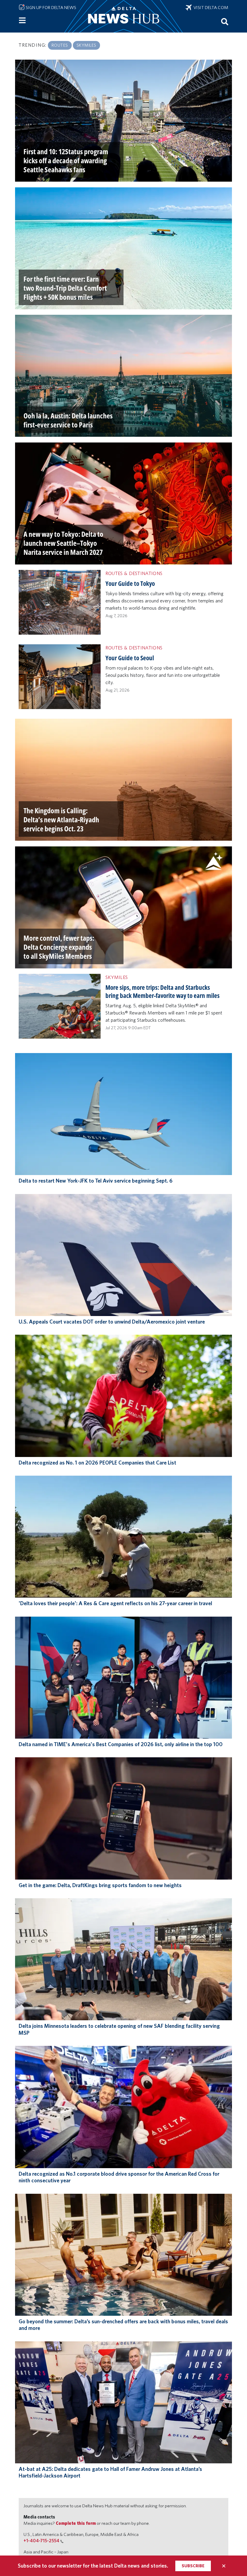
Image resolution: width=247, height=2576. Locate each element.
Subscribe (193, 2566)
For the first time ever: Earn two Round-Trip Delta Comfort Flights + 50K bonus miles (65, 288)
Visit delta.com (210, 8)
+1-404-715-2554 (41, 2541)
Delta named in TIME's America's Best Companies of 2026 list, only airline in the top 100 (121, 1744)
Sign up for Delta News (50, 8)
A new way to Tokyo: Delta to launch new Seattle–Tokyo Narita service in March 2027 (63, 543)
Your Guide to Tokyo (130, 583)
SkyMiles (86, 45)
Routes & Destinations (134, 573)
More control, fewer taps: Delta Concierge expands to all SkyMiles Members (59, 947)
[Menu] (22, 20)
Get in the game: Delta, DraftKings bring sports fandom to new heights (100, 1885)
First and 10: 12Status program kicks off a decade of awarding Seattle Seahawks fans (66, 160)
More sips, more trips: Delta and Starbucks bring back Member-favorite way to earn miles (163, 991)
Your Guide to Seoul (130, 658)
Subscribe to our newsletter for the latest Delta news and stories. (93, 2566)
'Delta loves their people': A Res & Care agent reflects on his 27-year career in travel (115, 1603)
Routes (60, 45)
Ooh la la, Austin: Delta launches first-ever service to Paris (68, 420)
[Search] (225, 21)
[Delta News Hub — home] (123, 16)
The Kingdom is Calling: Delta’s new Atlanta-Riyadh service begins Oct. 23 (61, 819)
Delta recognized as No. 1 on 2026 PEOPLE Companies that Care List (97, 1463)
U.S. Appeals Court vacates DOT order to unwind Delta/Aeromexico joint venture (112, 1322)
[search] (225, 21)
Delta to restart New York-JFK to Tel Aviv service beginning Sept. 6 (96, 1181)
